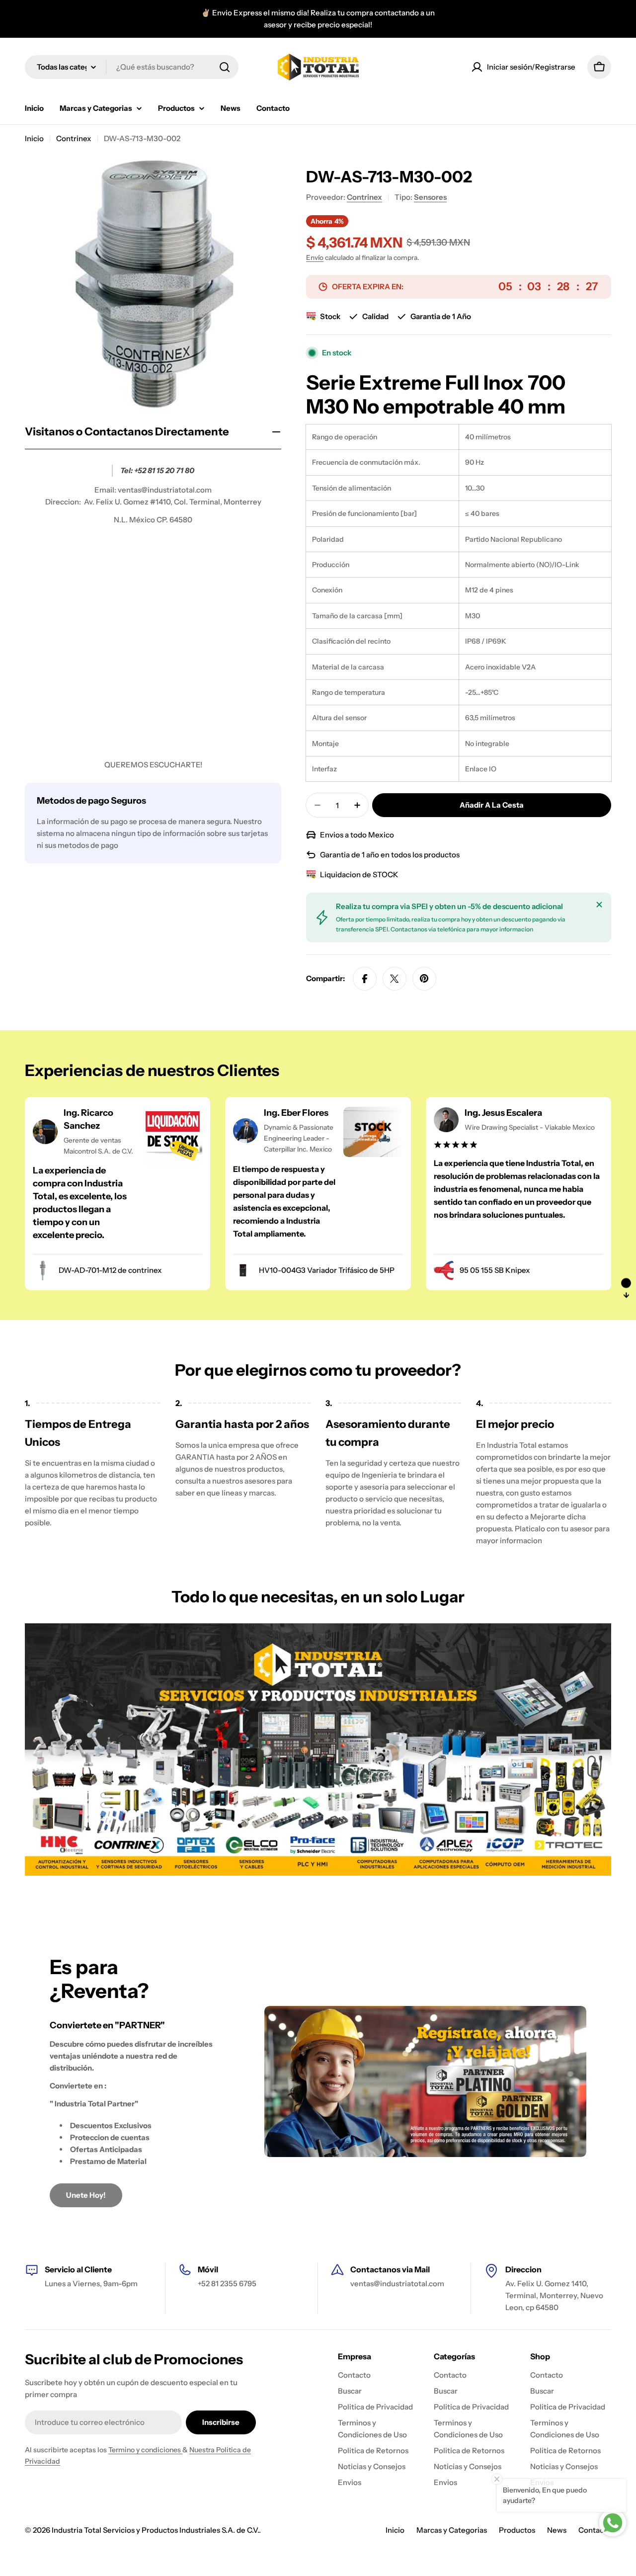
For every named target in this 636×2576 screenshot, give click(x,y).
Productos (517, 2530)
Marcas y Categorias (452, 2530)
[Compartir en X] (395, 979)
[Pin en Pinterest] (424, 979)
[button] (626, 1288)
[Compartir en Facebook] (365, 979)
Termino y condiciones (145, 2450)
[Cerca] (599, 905)
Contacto (595, 2530)
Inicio (34, 138)
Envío (315, 257)
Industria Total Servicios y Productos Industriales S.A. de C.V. (155, 2530)
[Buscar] (225, 67)
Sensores (430, 197)
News (557, 2530)
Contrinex (74, 138)
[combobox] (132, 67)
